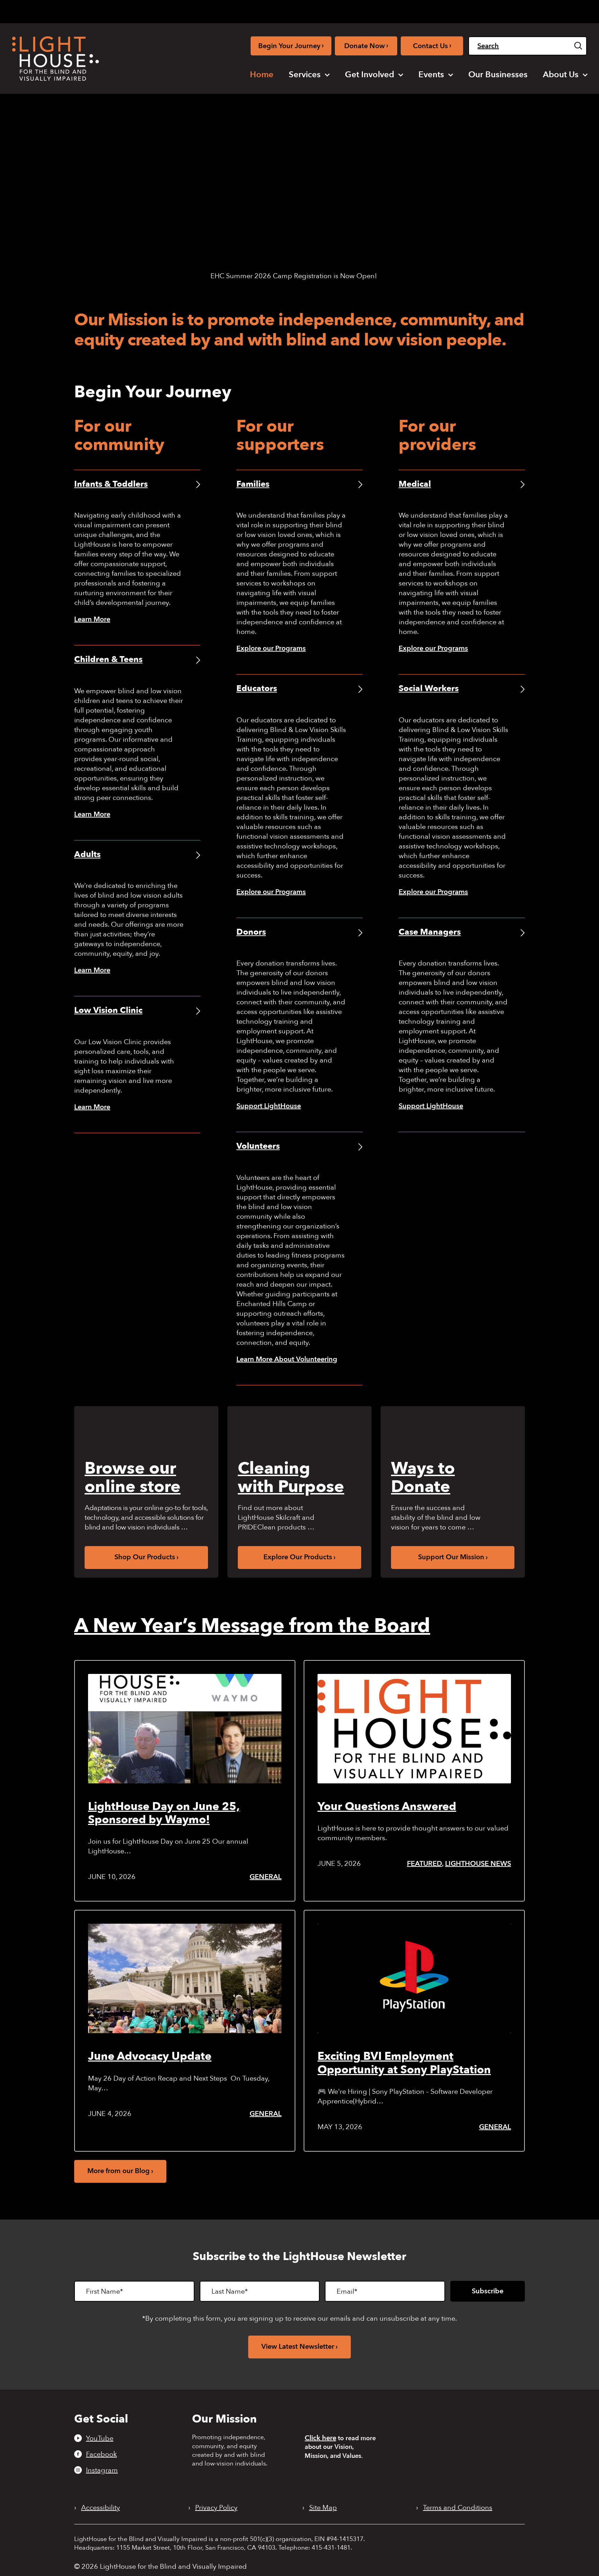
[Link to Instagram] (439, 10)
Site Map (323, 2508)
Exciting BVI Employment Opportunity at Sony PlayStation (404, 2063)
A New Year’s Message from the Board (252, 1626)
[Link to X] (452, 10)
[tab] (486, 11)
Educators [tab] (257, 689)
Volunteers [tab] (258, 1146)
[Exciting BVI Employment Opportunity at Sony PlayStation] (414, 1978)
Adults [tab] (87, 854)
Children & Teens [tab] (108, 659)
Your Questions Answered (387, 1807)
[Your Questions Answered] (414, 1729)
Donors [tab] (251, 932)
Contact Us (432, 46)
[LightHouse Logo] (55, 59)
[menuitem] (262, 75)
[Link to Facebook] (428, 10)
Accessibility (101, 2508)
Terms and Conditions (458, 2508)
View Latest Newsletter (298, 2346)
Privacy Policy (216, 2508)
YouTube (100, 2438)
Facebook (101, 2454)
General (266, 1877)
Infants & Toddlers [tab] (111, 484)
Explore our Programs (271, 648)
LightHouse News (478, 1864)
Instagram (102, 2470)
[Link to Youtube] (416, 10)
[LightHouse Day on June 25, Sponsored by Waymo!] (185, 1729)
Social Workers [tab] (429, 689)
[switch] (552, 11)
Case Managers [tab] (430, 932)
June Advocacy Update (150, 2056)
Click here (320, 2438)
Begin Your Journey (291, 46)
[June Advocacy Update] (185, 1978)
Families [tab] (253, 484)
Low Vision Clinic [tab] (108, 1010)
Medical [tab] (415, 484)
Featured (424, 1864)
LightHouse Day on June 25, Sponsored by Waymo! (164, 1813)
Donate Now (366, 46)
